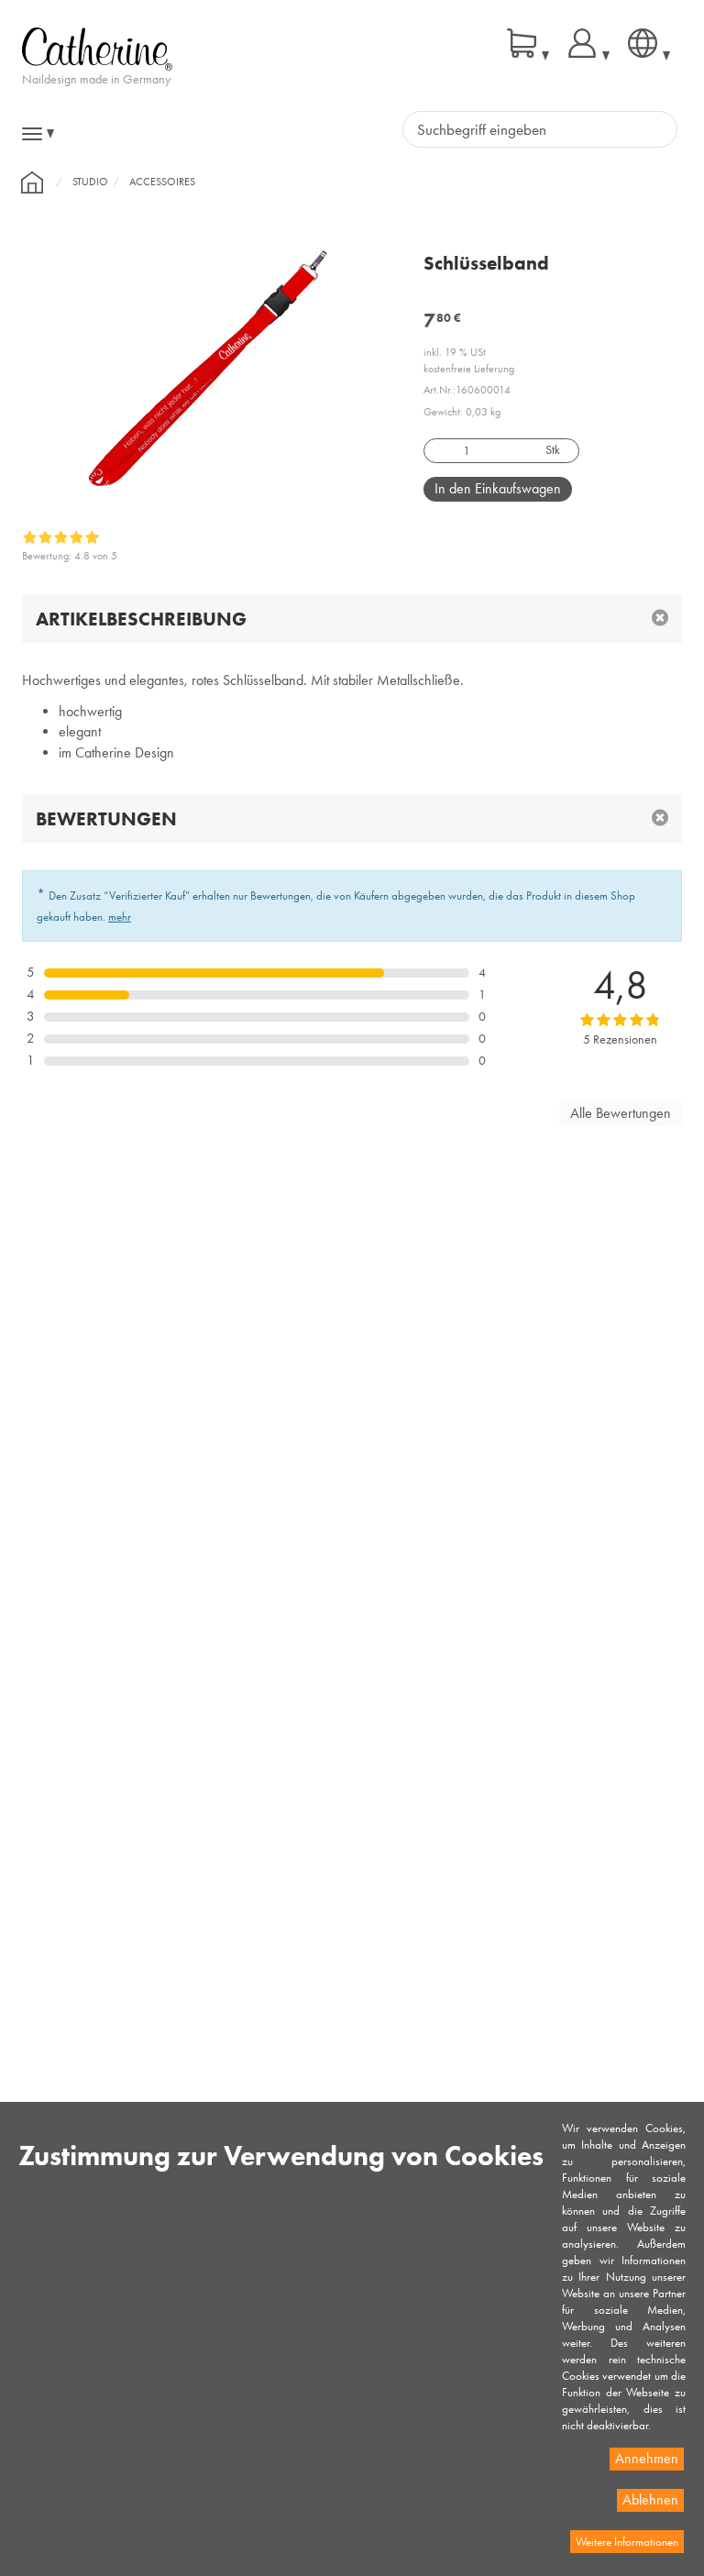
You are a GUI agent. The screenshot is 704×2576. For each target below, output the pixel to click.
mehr (120, 917)
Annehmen (647, 2458)
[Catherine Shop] (97, 47)
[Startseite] (32, 182)
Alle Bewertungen (621, 1113)
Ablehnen (650, 2499)
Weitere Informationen (627, 2542)
